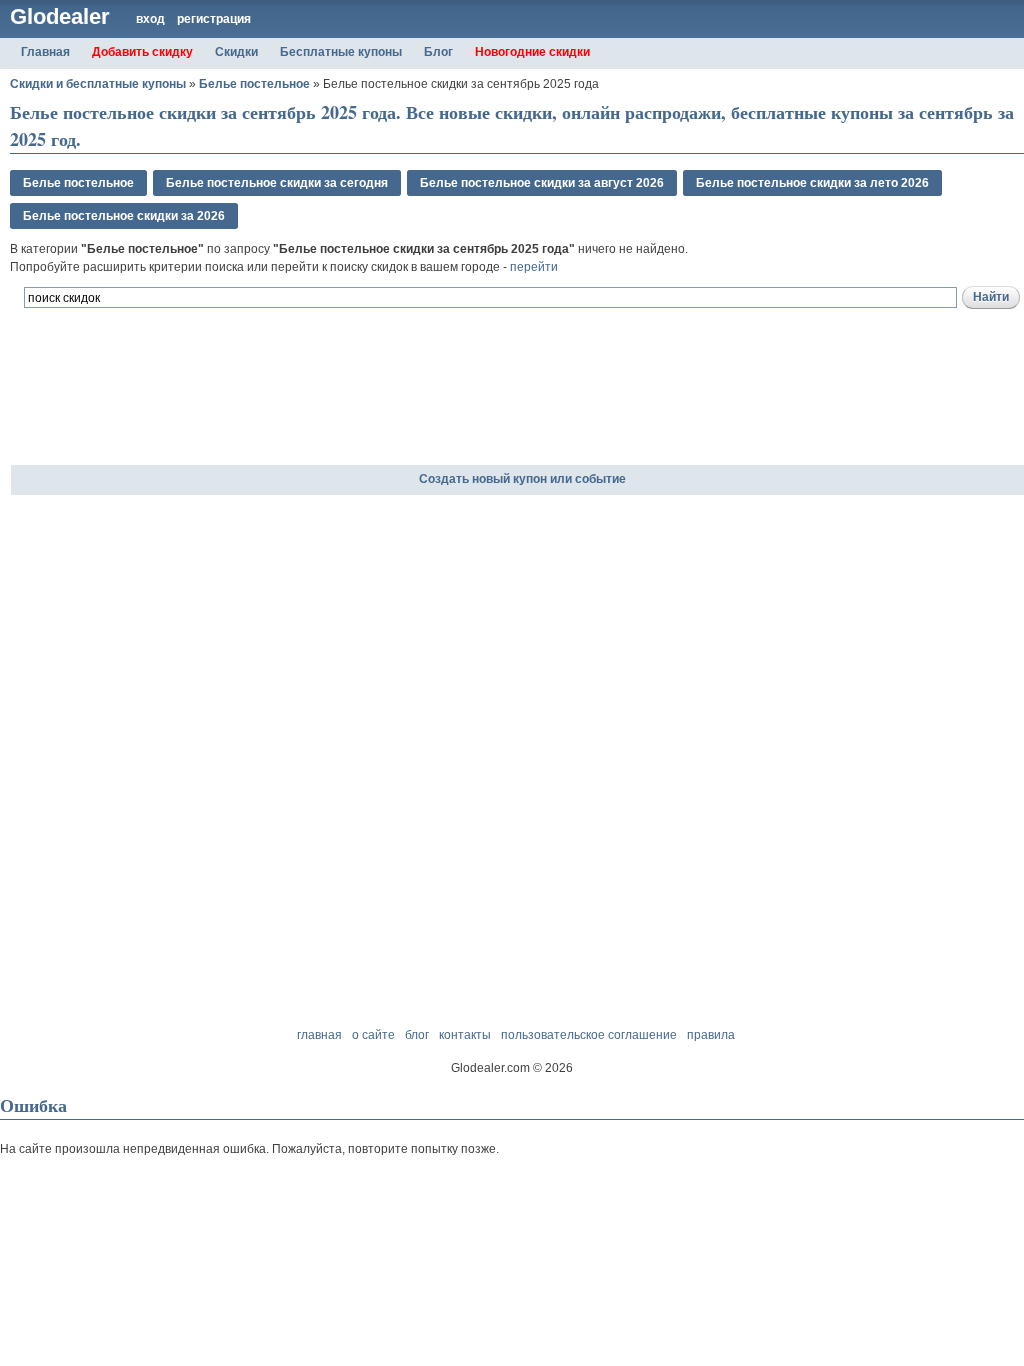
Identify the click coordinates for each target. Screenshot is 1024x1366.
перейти (534, 267)
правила (711, 1035)
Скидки (236, 52)
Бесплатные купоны (341, 52)
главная (319, 1035)
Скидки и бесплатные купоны (98, 84)
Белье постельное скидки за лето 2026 (812, 183)
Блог (438, 52)
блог (417, 1035)
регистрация (214, 19)
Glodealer (60, 16)
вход (150, 19)
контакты (465, 1035)
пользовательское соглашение (589, 1035)
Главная (45, 52)
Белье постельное (254, 84)
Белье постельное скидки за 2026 (124, 216)
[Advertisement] (244, 419)
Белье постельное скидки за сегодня (277, 183)
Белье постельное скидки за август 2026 (542, 183)
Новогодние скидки (532, 52)
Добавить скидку (142, 52)
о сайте (373, 1035)
